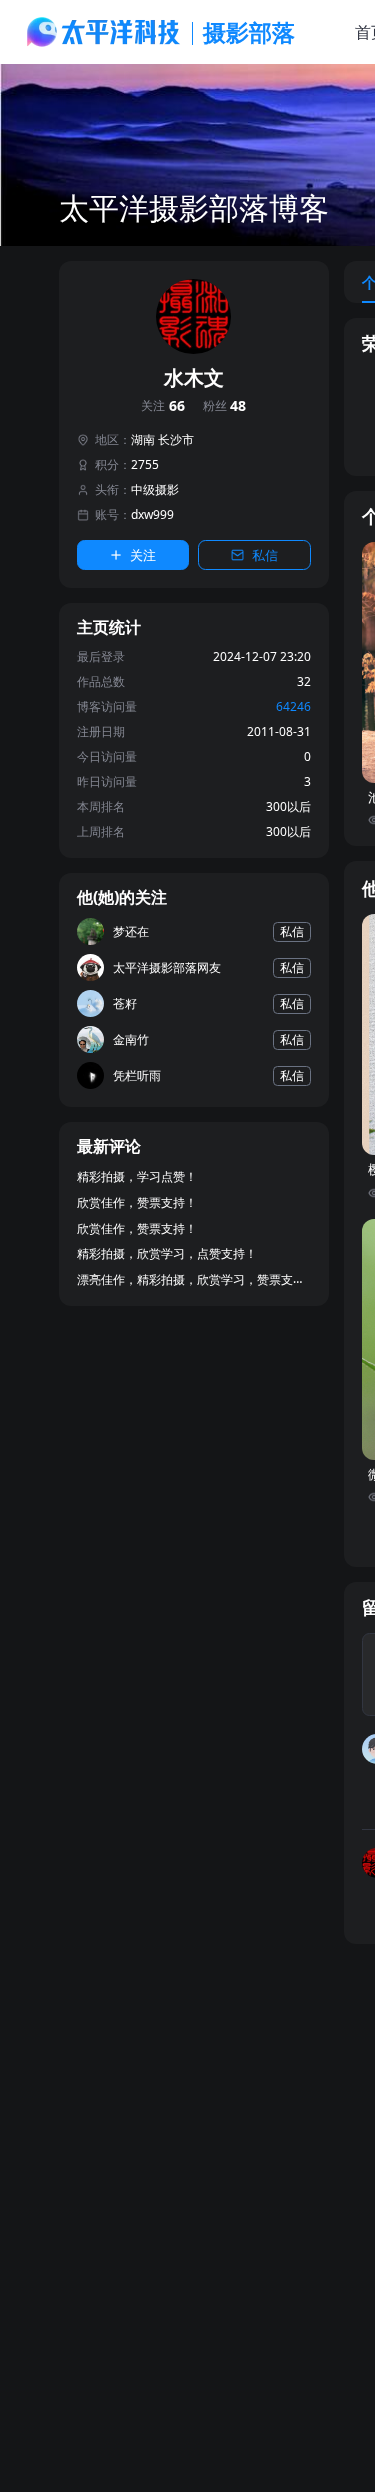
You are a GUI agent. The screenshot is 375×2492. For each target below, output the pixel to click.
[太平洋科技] (104, 32)
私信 (265, 555)
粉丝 (225, 406)
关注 (163, 406)
